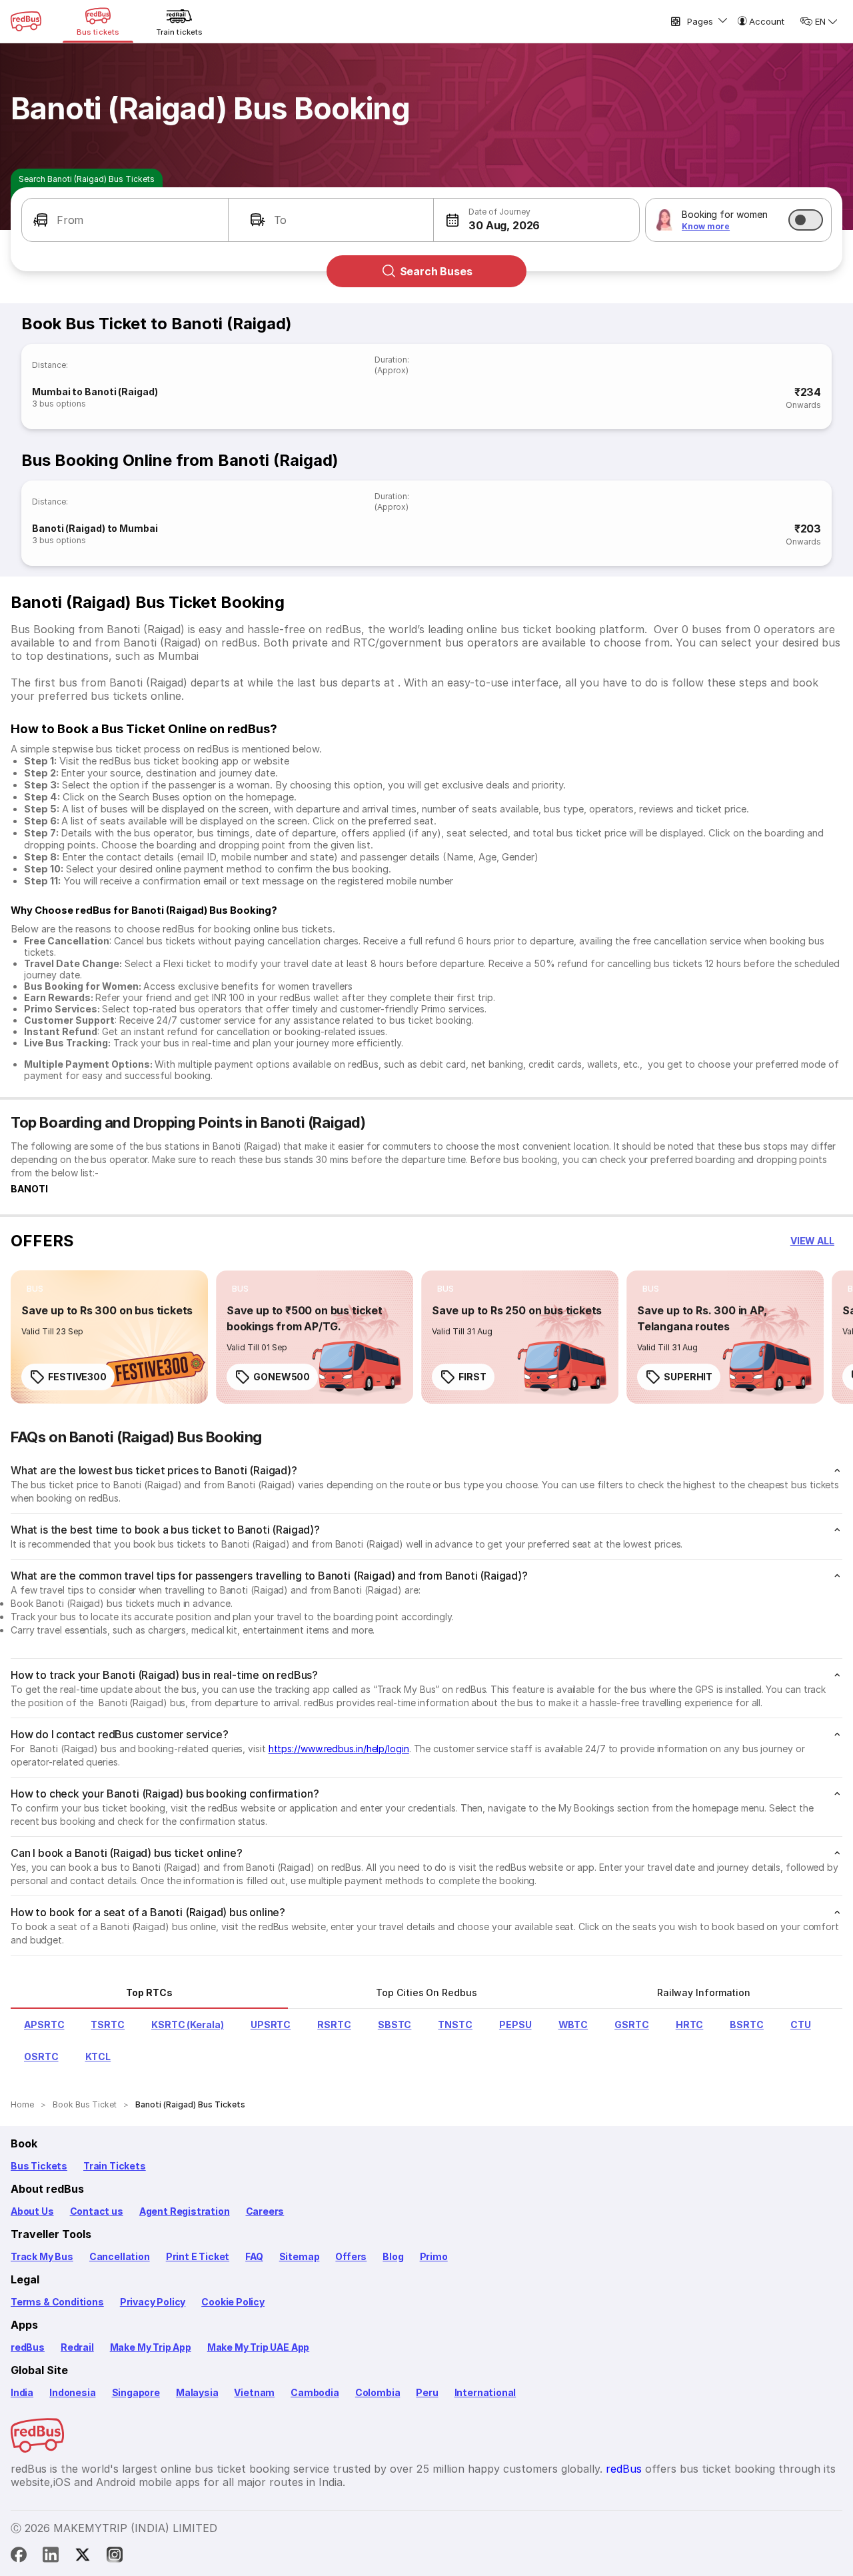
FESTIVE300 (77, 1377)
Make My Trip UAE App (258, 2347)
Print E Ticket (198, 2256)
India (22, 2392)
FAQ (254, 2256)
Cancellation (120, 2256)
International (485, 2392)
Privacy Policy (153, 2302)
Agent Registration (185, 2211)
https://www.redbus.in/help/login (339, 1749)
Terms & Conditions (57, 2302)
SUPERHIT (688, 1377)
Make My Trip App (151, 2347)
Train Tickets (115, 2166)
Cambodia (315, 2392)
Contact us (97, 2211)
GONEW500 (282, 1377)
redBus (28, 2347)
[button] (125, 220)
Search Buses (436, 271)
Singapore (136, 2392)
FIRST (472, 1377)
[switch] (806, 220)
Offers (351, 2256)
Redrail (77, 2347)
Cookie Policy (233, 2302)
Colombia (378, 2392)
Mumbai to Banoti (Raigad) (95, 392)
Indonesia (72, 2392)
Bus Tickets (39, 2166)
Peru (427, 2392)
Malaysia (197, 2392)
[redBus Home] (26, 21)
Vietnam (254, 2392)
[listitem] (35, 1289)
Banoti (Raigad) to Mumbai (95, 528)
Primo (434, 2256)
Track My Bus (42, 2256)
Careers (265, 2211)
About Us (32, 2211)
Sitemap (300, 2256)
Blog (393, 2256)
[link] (109, 1337)
